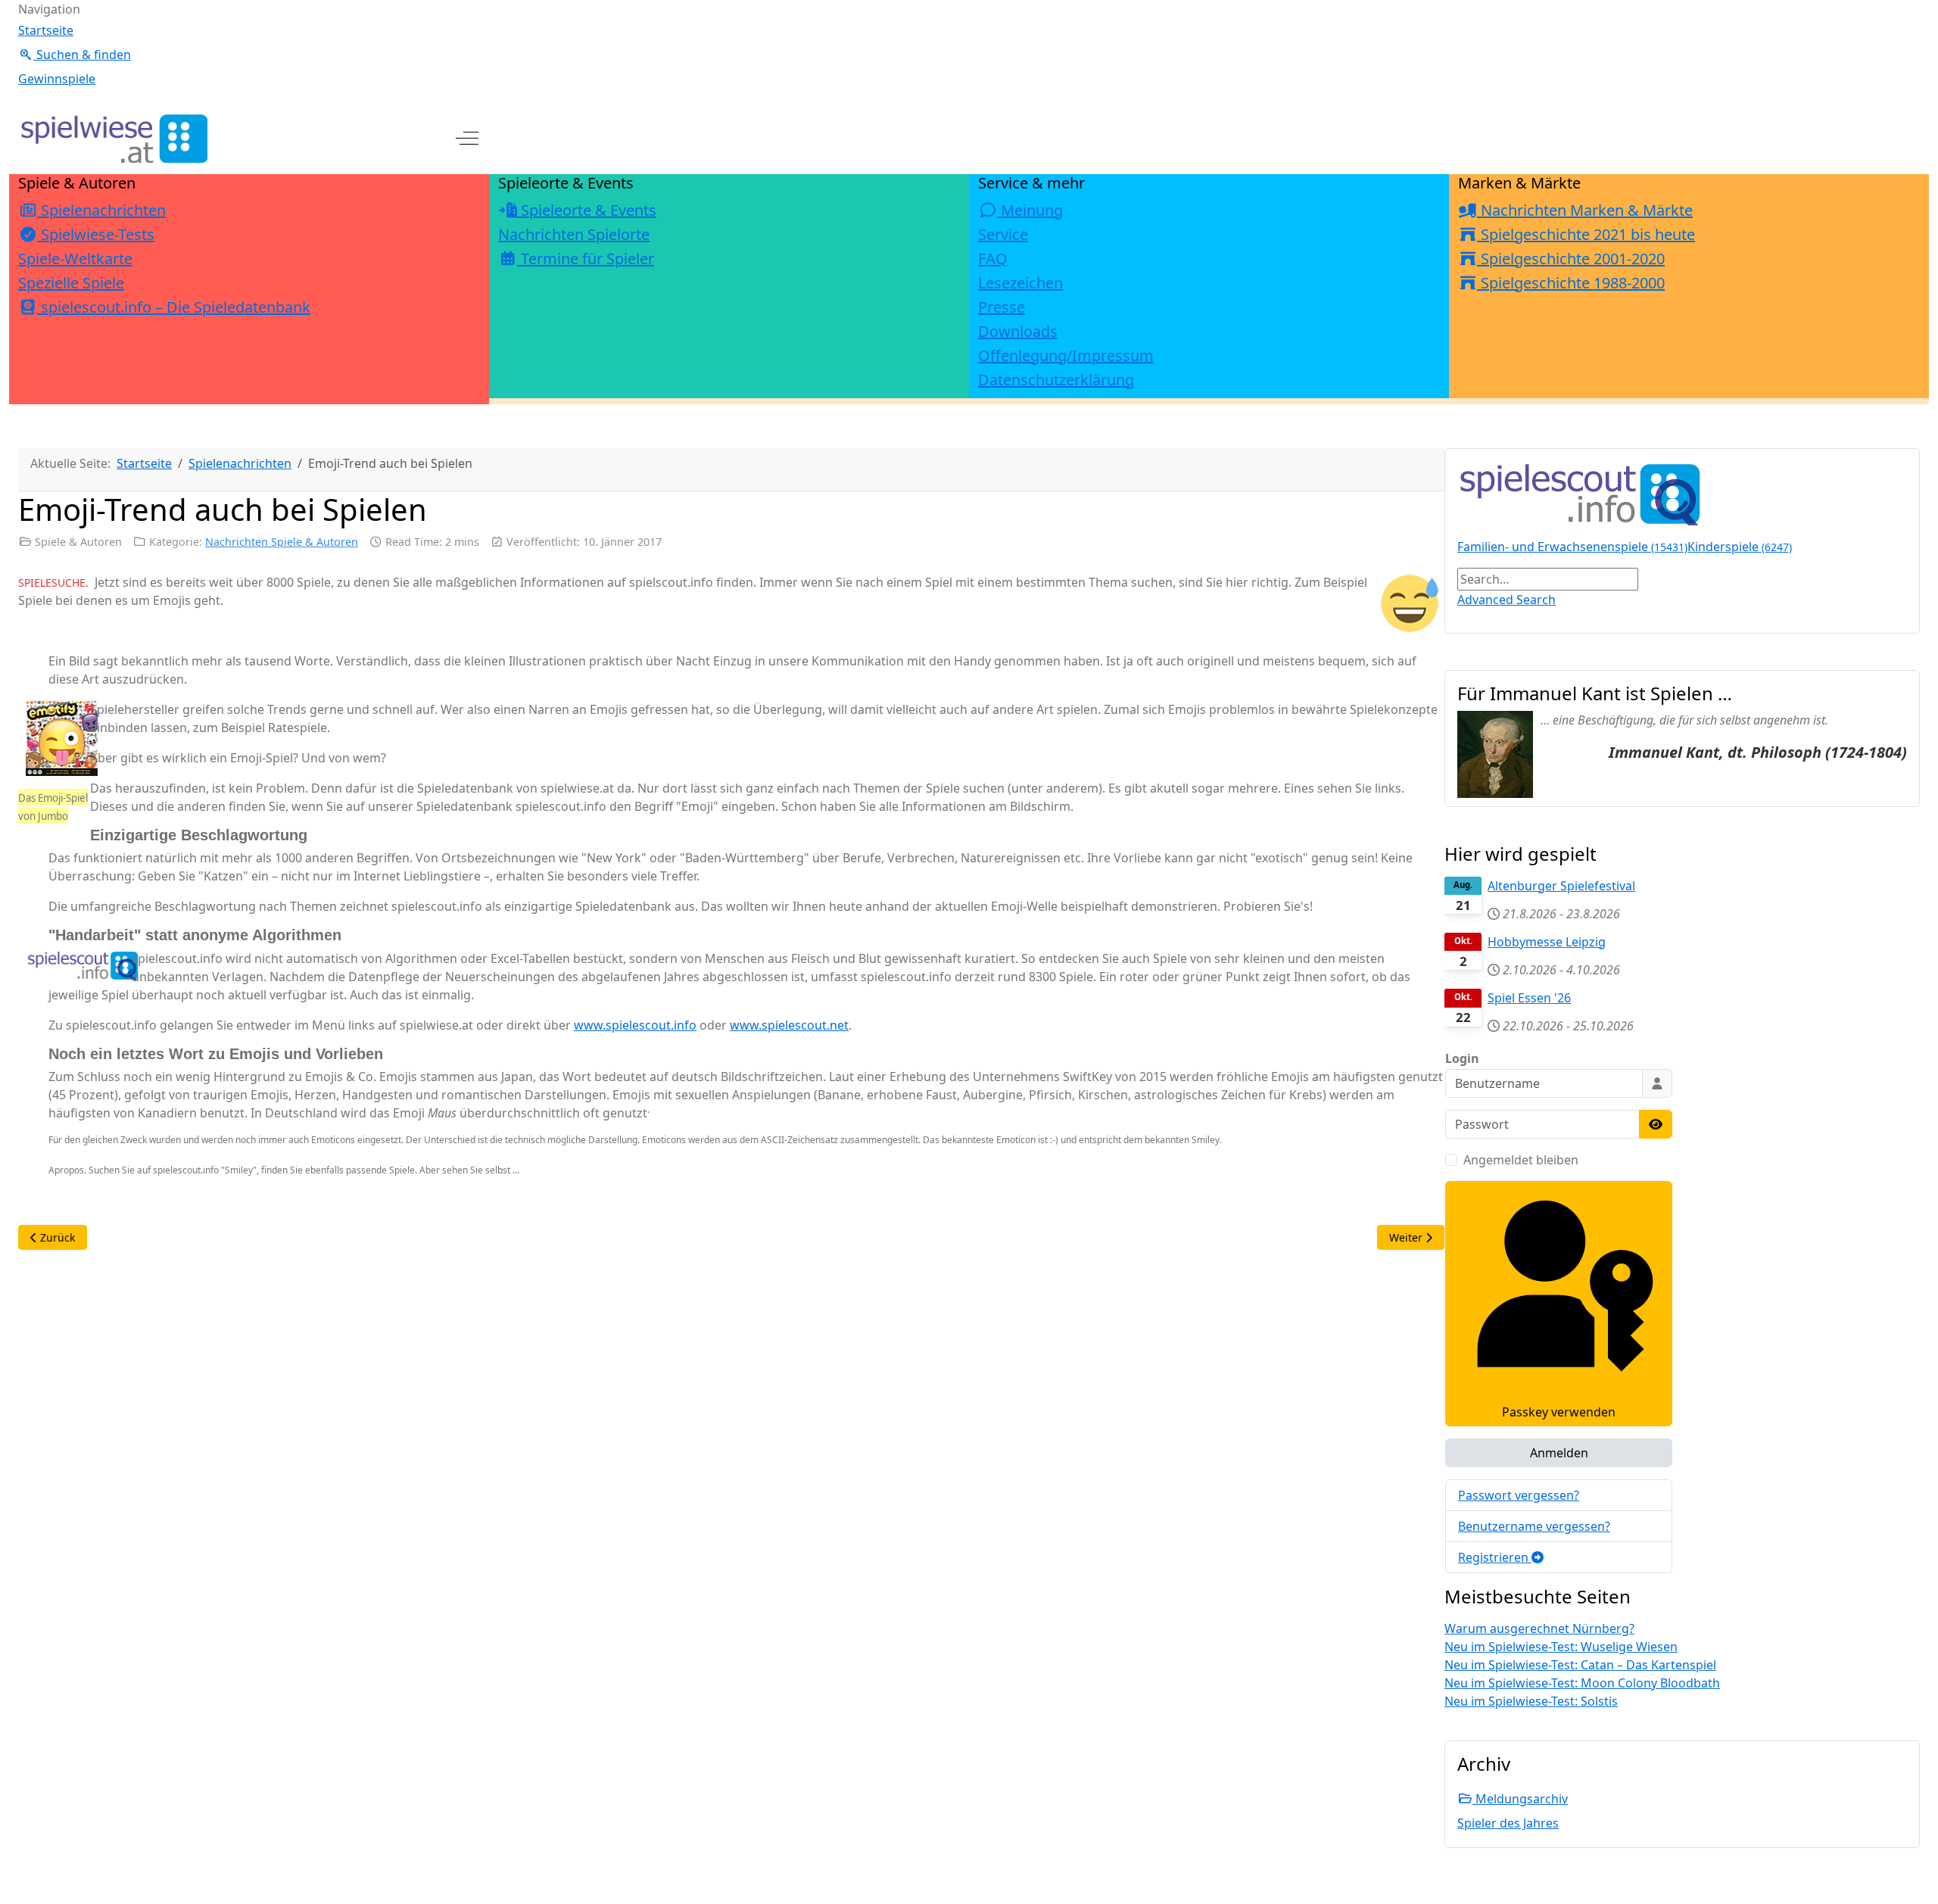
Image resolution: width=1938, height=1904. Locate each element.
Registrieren (1495, 1557)
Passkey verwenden (1559, 1412)
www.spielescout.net (789, 1025)
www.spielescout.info (635, 1025)
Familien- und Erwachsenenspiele (1572, 547)
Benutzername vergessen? (1534, 1526)
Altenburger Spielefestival (1561, 886)
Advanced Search (1506, 600)
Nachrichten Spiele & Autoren (282, 542)
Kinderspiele (1740, 547)
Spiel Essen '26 (1529, 998)
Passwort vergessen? (1519, 1495)
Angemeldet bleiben (1521, 1160)
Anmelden (1559, 1453)
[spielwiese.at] (113, 139)
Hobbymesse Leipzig (1547, 942)
